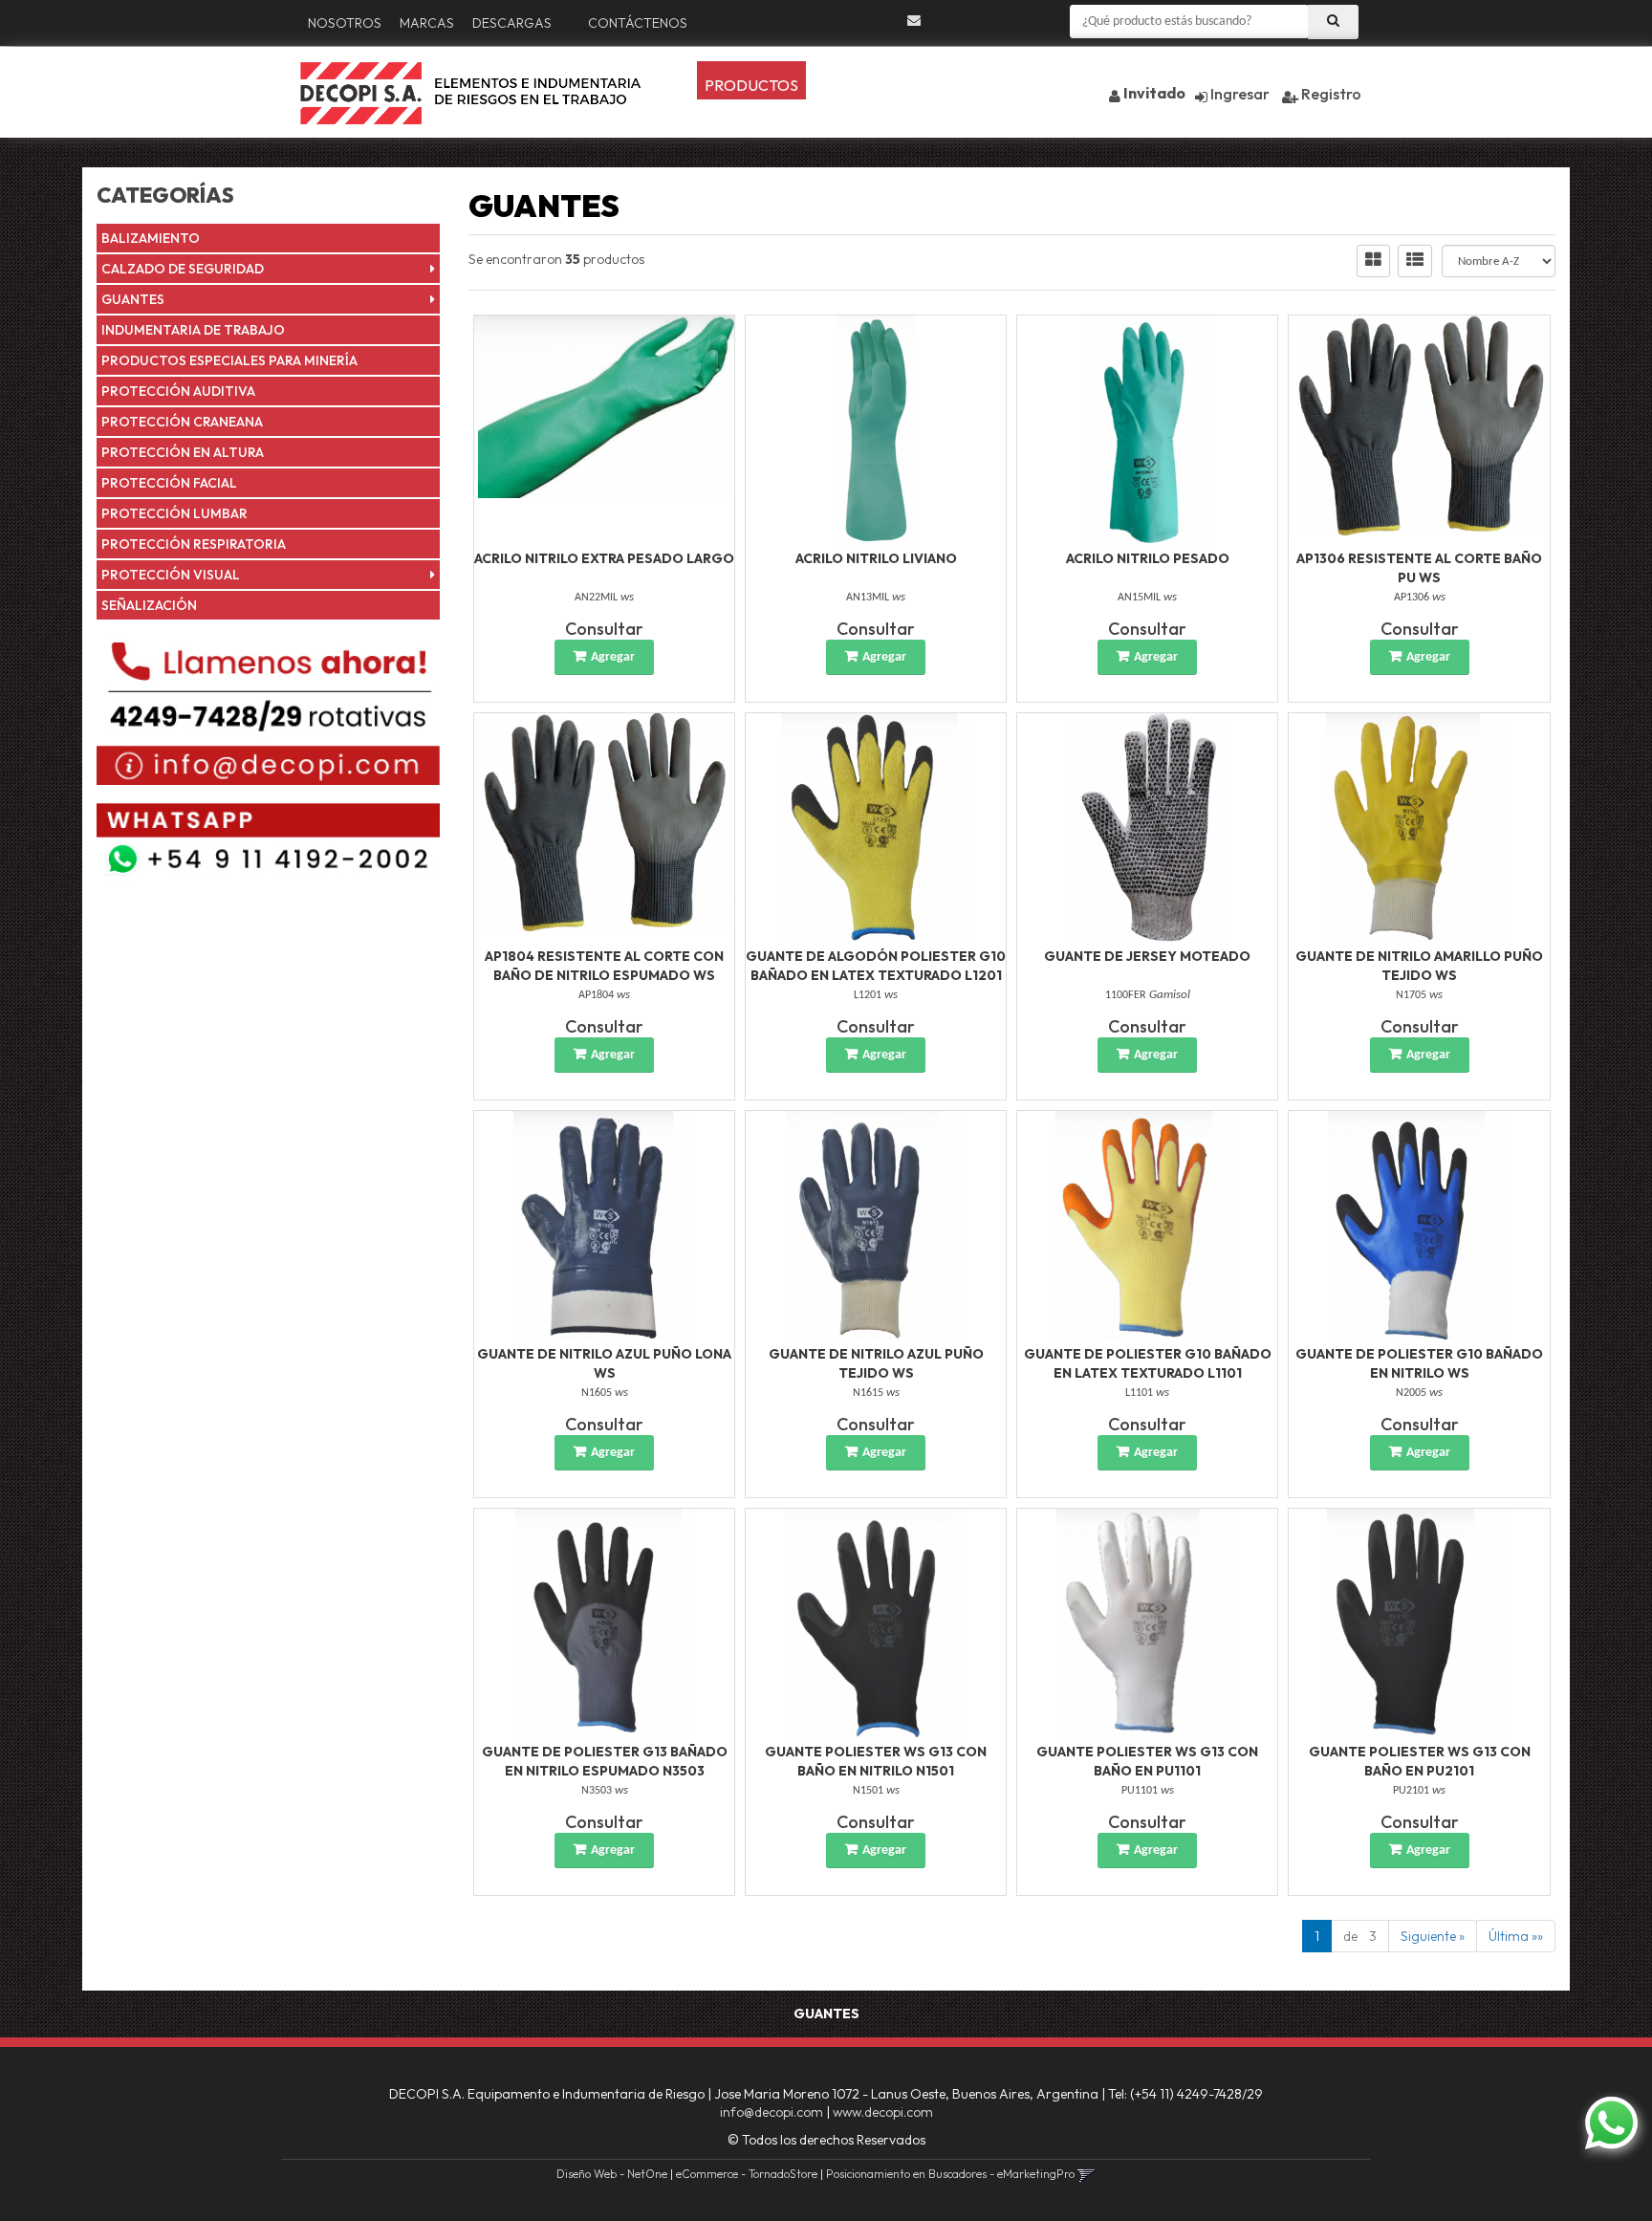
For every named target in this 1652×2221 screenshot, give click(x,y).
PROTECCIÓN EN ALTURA (183, 452)
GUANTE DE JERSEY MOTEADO (1147, 956)
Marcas (427, 23)
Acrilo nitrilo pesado (1148, 558)
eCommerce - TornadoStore (747, 2174)
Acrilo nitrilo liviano (876, 558)
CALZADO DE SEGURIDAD (183, 269)
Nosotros (345, 23)
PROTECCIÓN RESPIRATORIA (194, 544)
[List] (1415, 261)
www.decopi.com (883, 2112)
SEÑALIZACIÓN (149, 605)
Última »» (1516, 1936)
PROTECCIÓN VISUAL (171, 575)
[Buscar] (1333, 22)
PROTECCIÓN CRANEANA (182, 422)
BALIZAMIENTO (151, 238)
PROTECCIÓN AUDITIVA (178, 391)
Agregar (613, 657)
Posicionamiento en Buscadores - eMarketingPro (950, 2174)
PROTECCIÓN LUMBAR (174, 513)
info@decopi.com (772, 2112)
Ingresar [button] (1240, 94)
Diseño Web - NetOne (612, 2174)
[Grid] (1373, 261)
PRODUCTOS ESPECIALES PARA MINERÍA (229, 360)
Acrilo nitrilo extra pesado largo (604, 558)
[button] (914, 21)
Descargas (512, 23)
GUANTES (133, 299)
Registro (1330, 94)
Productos (751, 85)
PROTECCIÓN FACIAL (169, 483)
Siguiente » (1433, 1936)
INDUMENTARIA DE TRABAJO (193, 330)
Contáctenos (638, 23)
